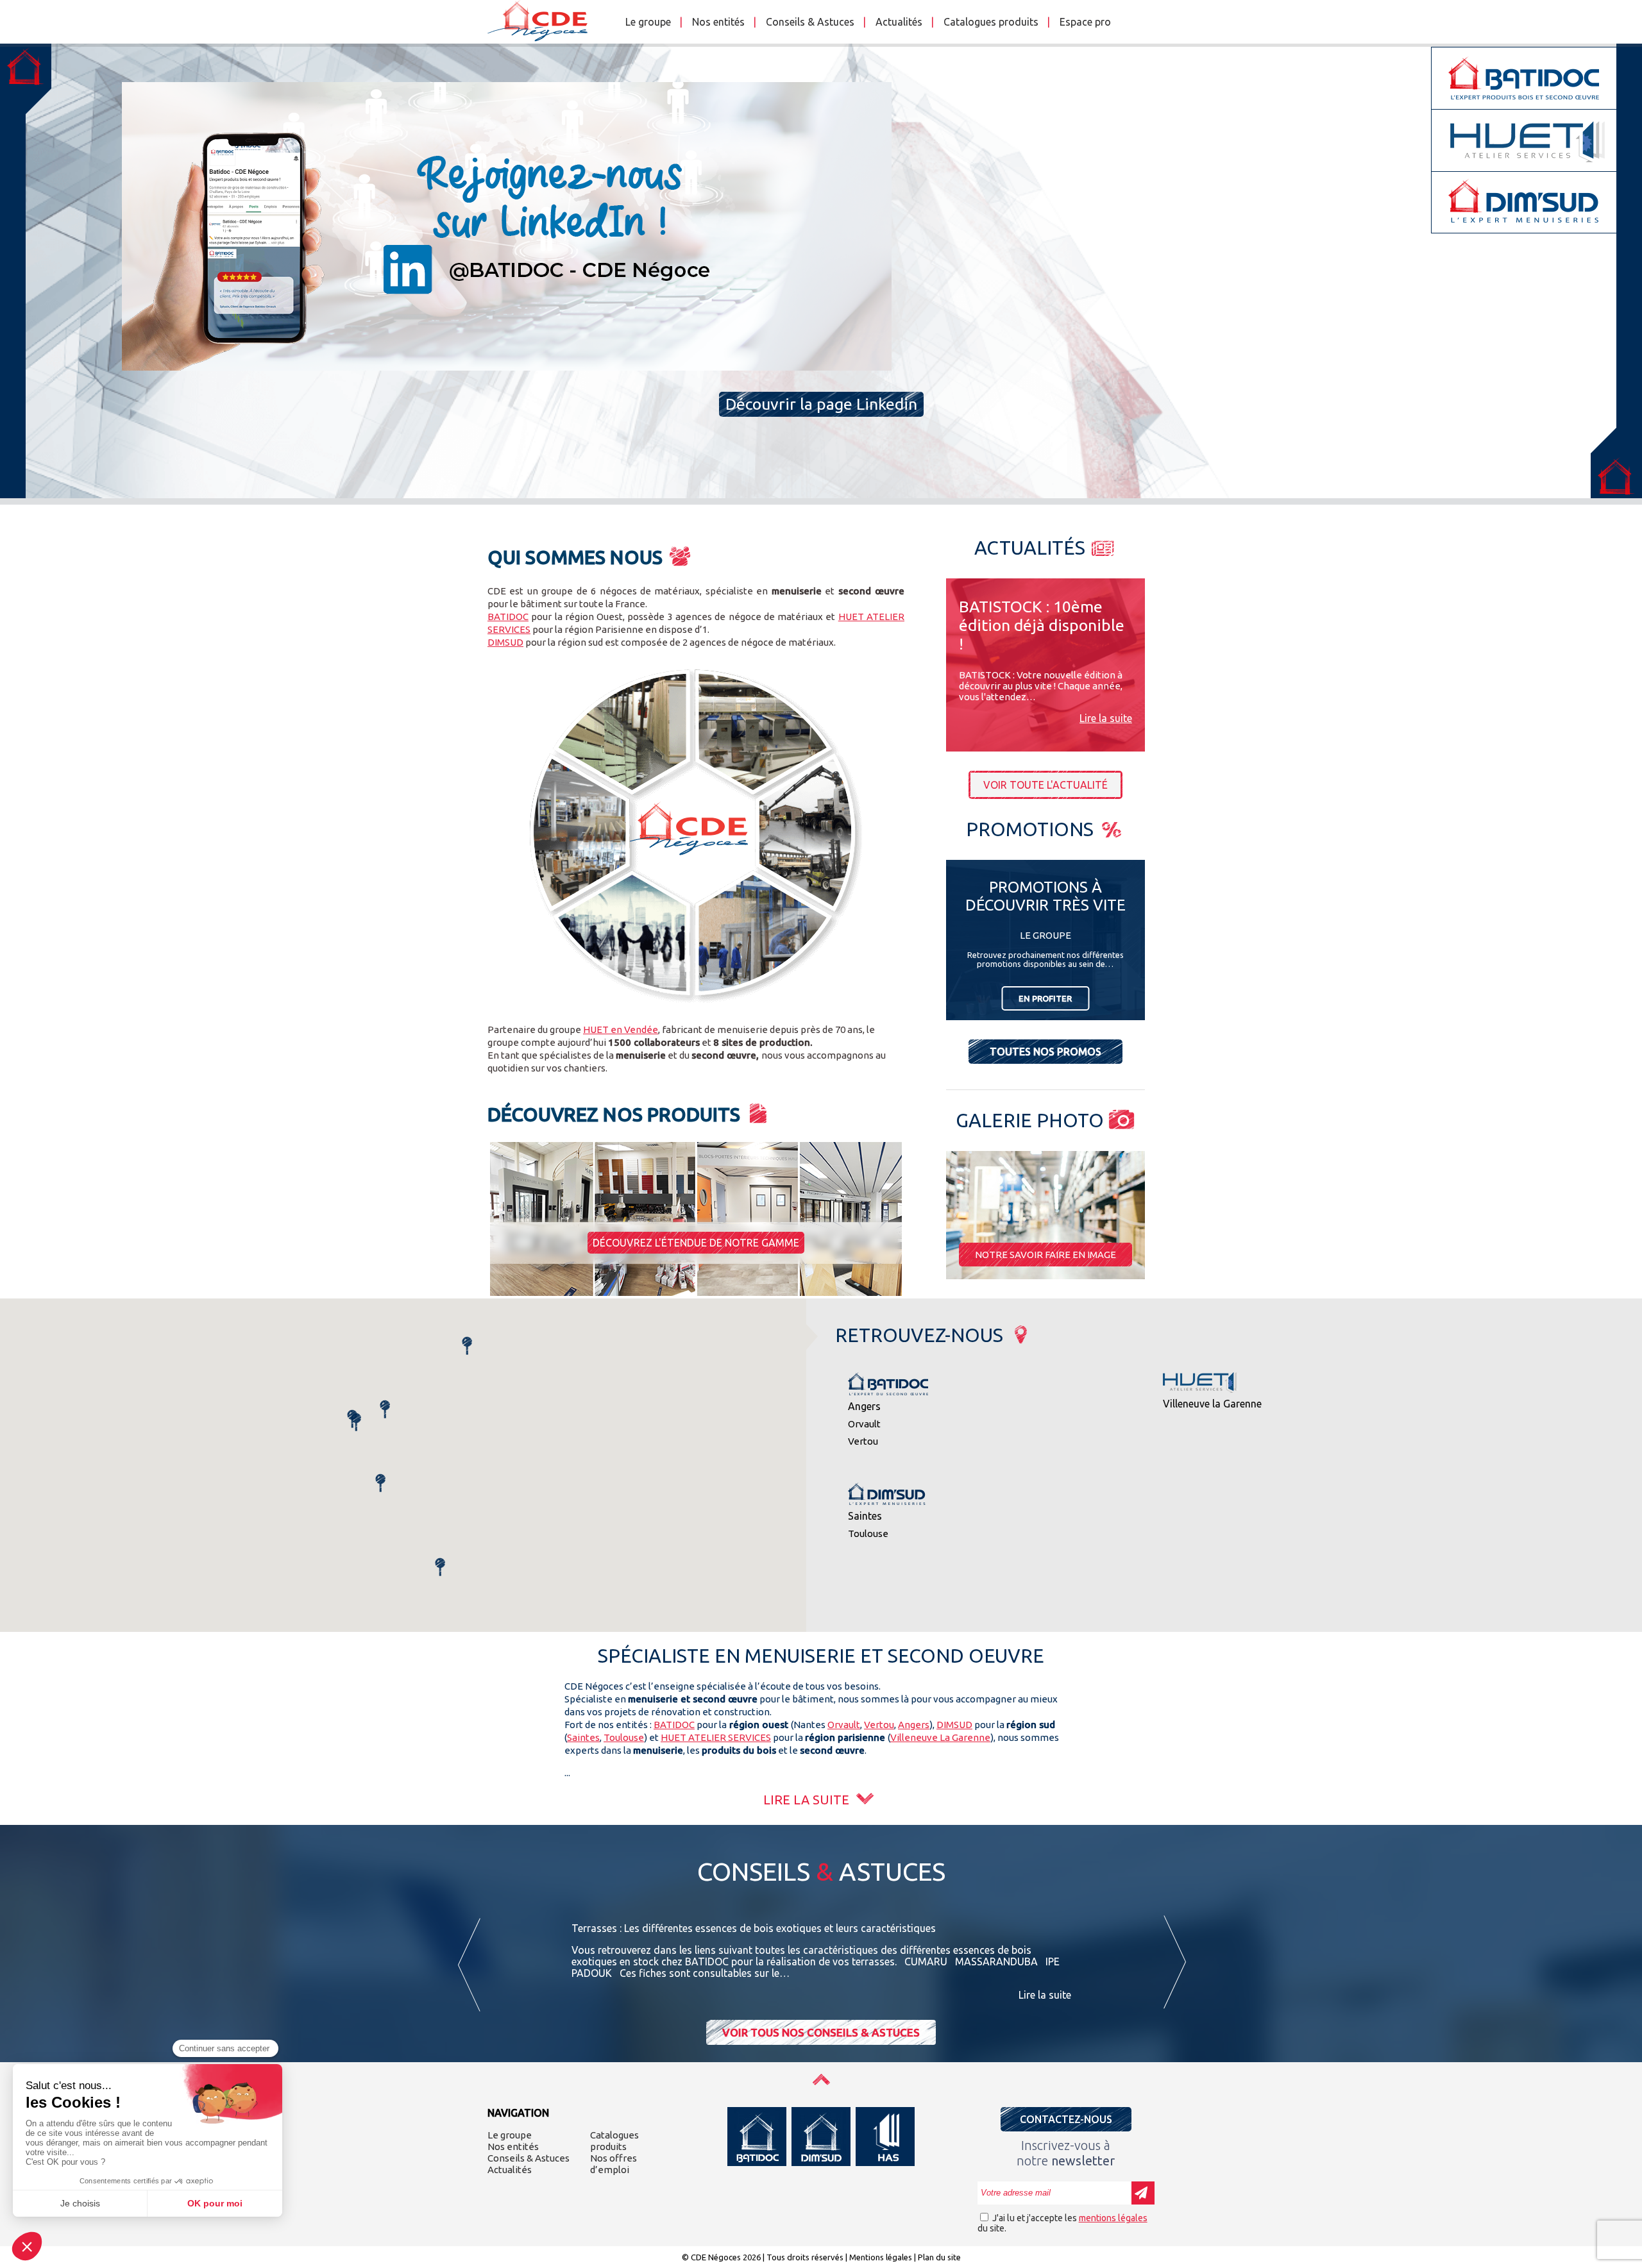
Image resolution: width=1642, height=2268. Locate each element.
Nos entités (718, 22)
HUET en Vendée (621, 1029)
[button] (440, 1567)
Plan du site (939, 2257)
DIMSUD (505, 642)
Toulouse (868, 1533)
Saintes (865, 1516)
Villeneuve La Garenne (940, 1737)
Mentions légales (881, 2257)
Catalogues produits (991, 22)
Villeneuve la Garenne (1212, 1404)
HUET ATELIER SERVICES (716, 1737)
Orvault (864, 1424)
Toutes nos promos (1045, 1052)
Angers (864, 1406)
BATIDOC (508, 617)
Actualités (899, 22)
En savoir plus (821, 447)
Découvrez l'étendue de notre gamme (696, 1243)
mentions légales (1113, 2218)
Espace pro (1085, 22)
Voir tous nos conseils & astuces (821, 2032)
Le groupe (648, 22)
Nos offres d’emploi (614, 2164)
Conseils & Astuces (810, 22)
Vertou (863, 1441)
